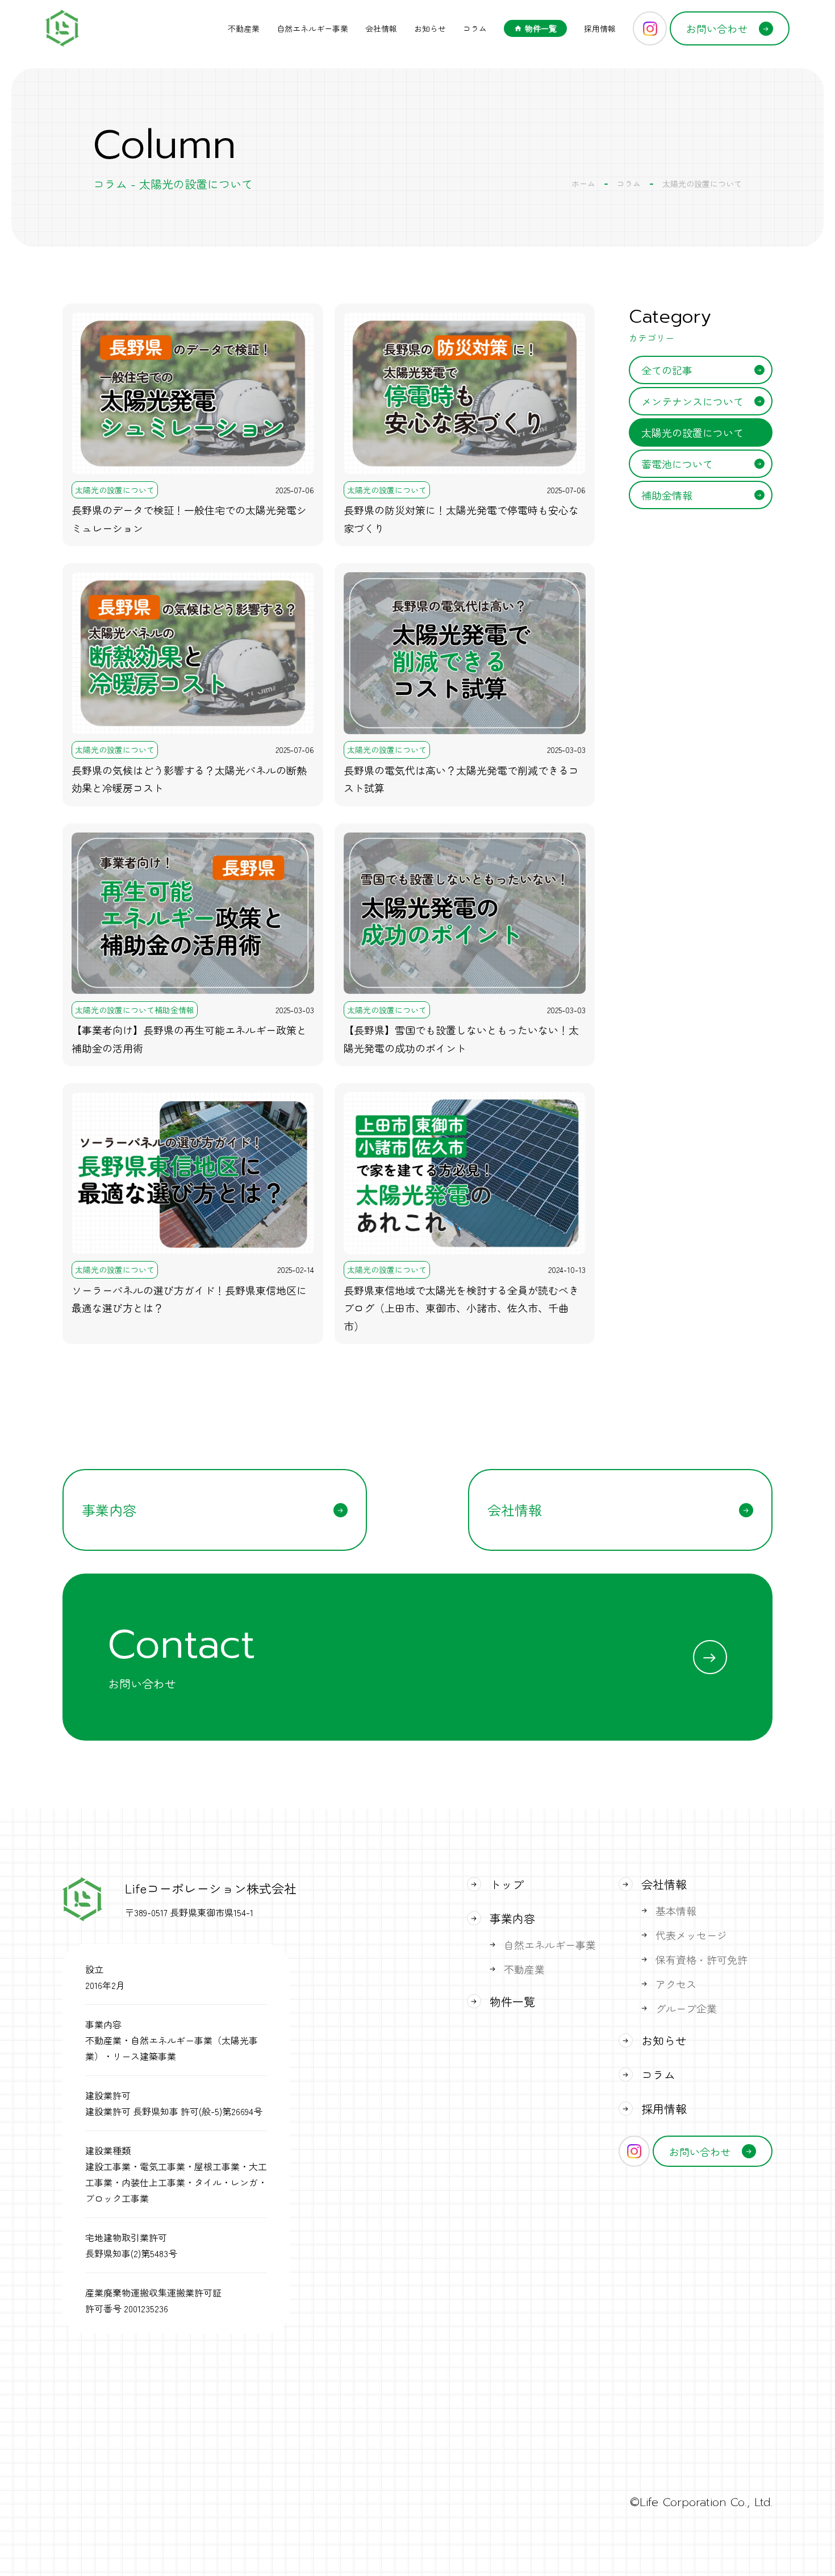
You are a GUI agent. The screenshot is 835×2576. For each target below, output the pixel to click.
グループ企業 (686, 2008)
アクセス (676, 1984)
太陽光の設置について (692, 432)
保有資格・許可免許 (702, 1959)
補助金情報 (667, 495)
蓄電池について (677, 464)
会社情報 (381, 28)
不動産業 (244, 28)
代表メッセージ (691, 1935)
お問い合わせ (717, 28)
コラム (475, 28)
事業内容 (109, 1510)
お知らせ (430, 28)
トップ (507, 1884)
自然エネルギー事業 (312, 28)
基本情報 (676, 1911)
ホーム (583, 184)
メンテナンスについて (692, 401)
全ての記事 (667, 370)
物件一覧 (541, 28)
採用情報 (600, 28)
